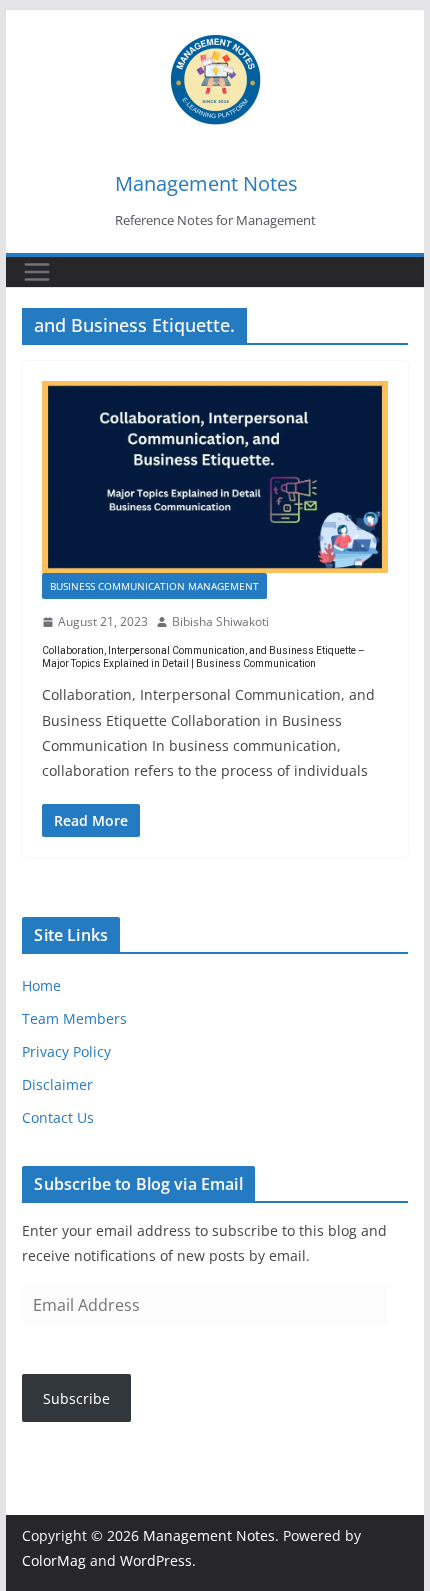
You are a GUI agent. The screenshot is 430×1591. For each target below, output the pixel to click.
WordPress (156, 1560)
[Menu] (37, 272)
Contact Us (58, 1117)
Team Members (74, 1018)
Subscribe (76, 1398)
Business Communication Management (154, 586)
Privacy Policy (66, 1051)
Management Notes (206, 183)
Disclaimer (57, 1084)
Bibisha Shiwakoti (220, 621)
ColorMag (54, 1560)
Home (41, 985)
